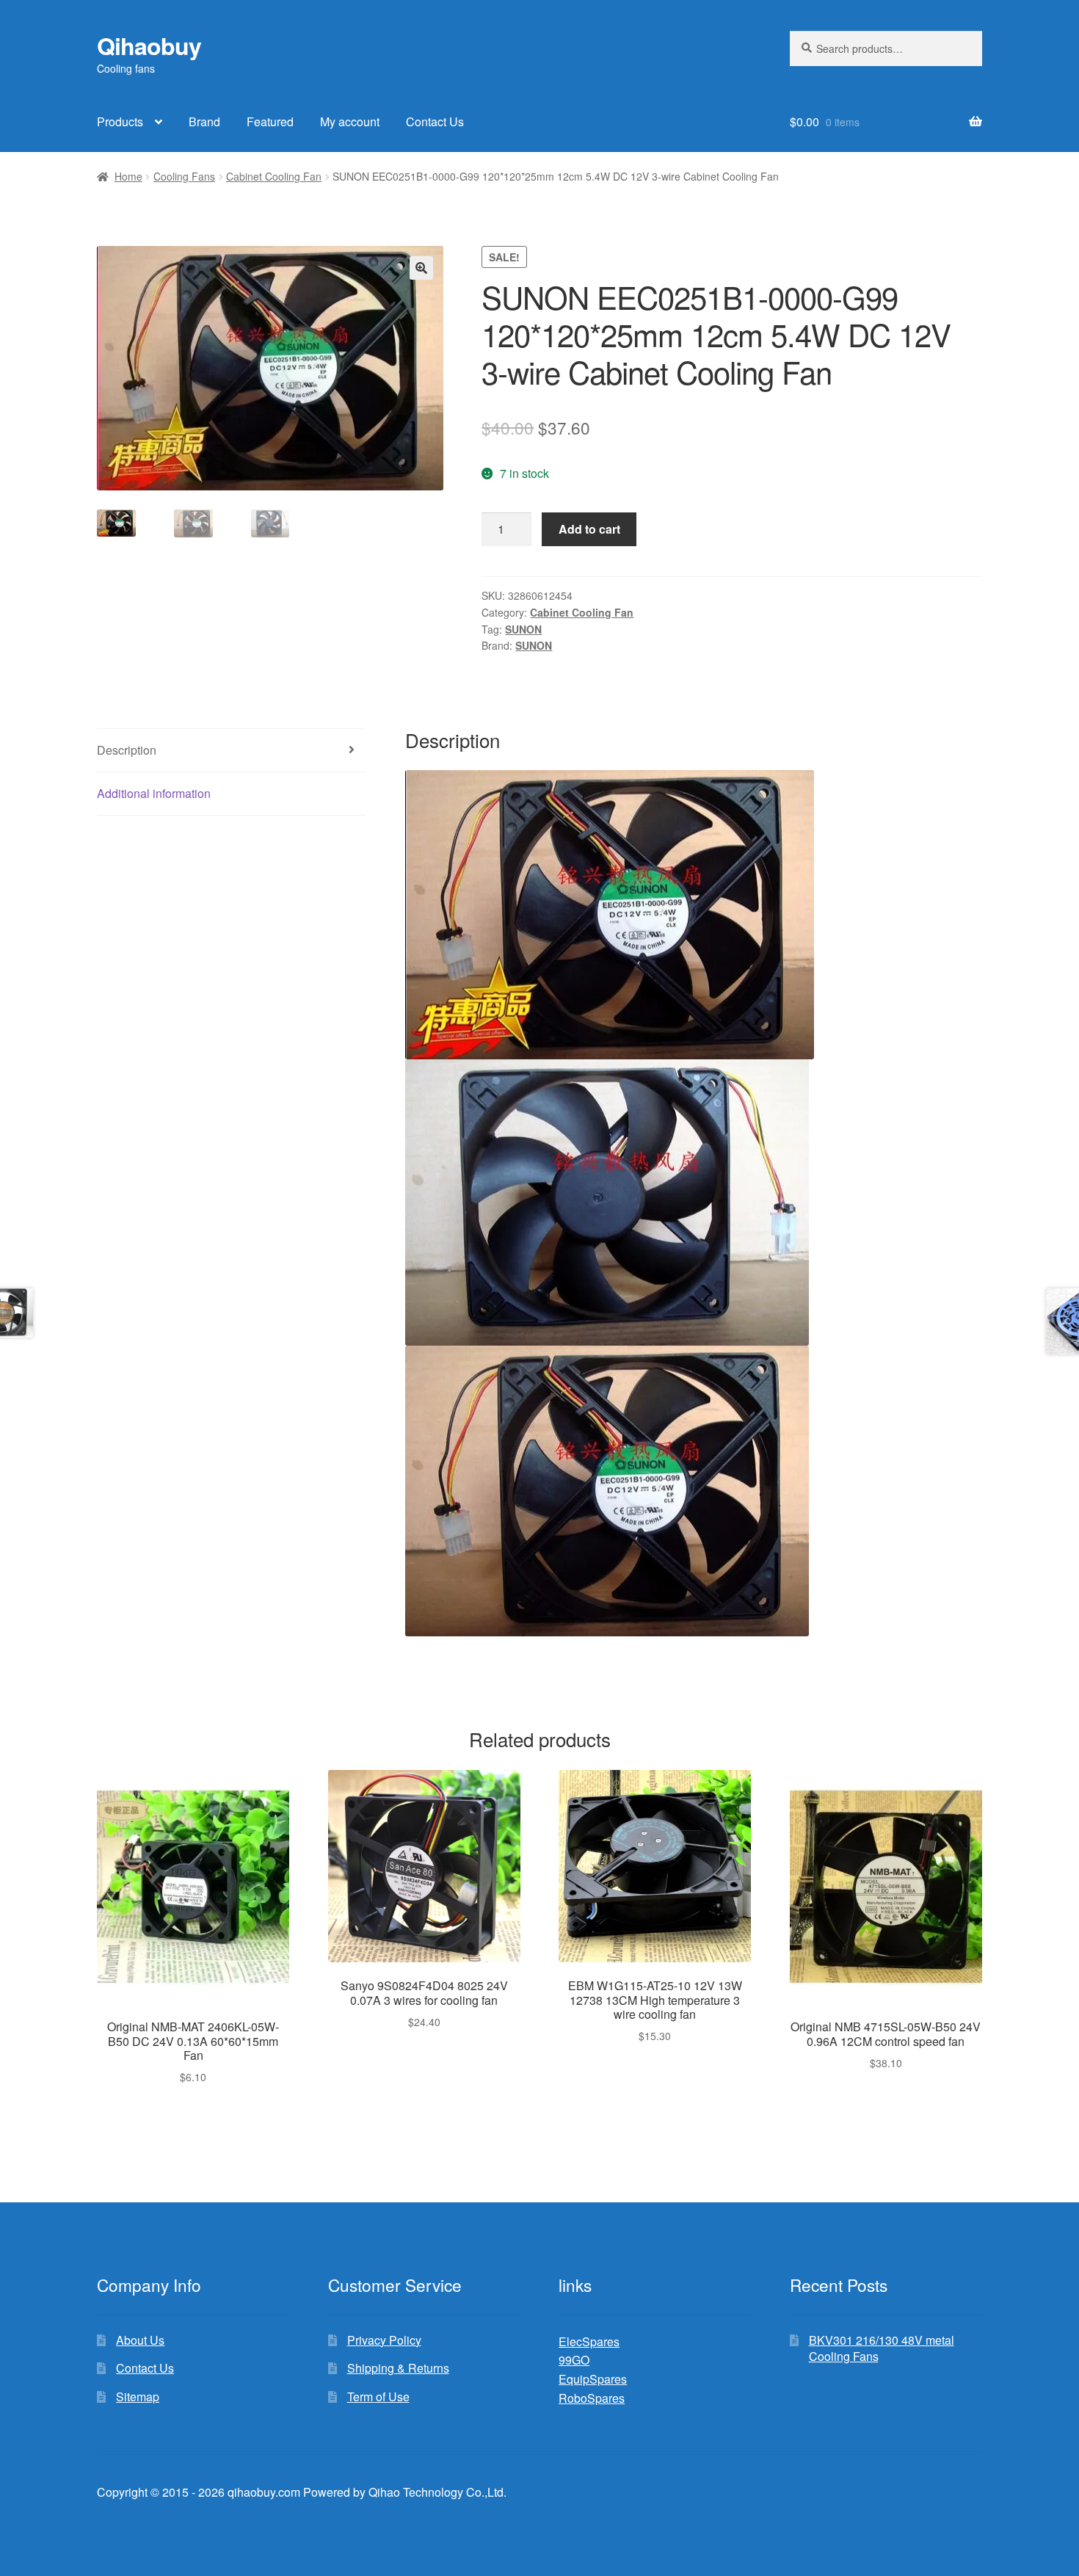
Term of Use (378, 2397)
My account (350, 121)
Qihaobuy (149, 46)
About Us (140, 2340)
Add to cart (589, 529)
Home (128, 176)
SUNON (523, 629)
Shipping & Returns (398, 2368)
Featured (270, 121)
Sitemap (138, 2397)
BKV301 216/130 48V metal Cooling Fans (882, 2348)
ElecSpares (589, 2341)
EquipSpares (593, 2379)
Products (120, 121)
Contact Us (435, 121)
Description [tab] (127, 750)
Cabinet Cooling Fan (274, 176)
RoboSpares (592, 2398)
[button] (421, 268)
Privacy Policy (384, 2340)
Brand (204, 121)
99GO (574, 2360)
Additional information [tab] (154, 793)
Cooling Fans (184, 176)
